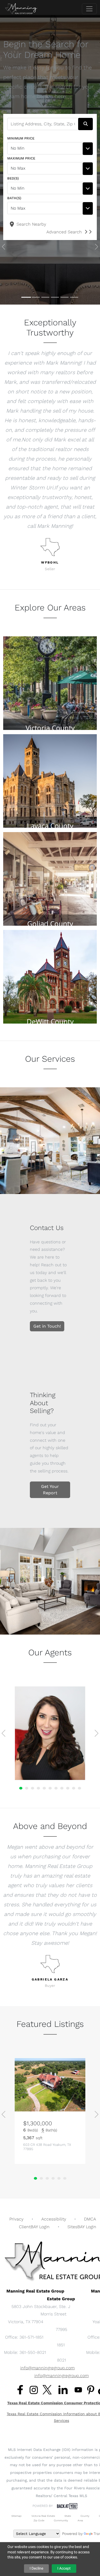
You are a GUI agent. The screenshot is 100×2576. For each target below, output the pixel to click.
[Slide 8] (62, 1788)
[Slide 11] (79, 1788)
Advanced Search (64, 232)
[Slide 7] (56, 1788)
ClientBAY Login (34, 2227)
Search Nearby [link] (31, 224)
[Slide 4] (55, 297)
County (85, 2516)
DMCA (90, 2219)
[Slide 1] (26, 297)
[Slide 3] (45, 297)
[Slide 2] (36, 297)
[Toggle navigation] (89, 9)
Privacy (16, 2219)
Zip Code (39, 2520)
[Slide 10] (74, 1788)
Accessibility (54, 2219)
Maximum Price (21, 158)
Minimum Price (21, 138)
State (68, 2516)
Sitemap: (17, 2516)
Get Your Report (50, 1490)
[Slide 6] (74, 297)
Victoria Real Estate (43, 2516)
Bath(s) (14, 198)
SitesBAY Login (82, 2227)
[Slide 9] (68, 1788)
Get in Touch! (47, 1326)
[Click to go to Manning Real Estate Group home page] (21, 9)
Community (61, 2520)
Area (80, 2520)
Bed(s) (13, 178)
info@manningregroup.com (47, 2368)
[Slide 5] (65, 297)
